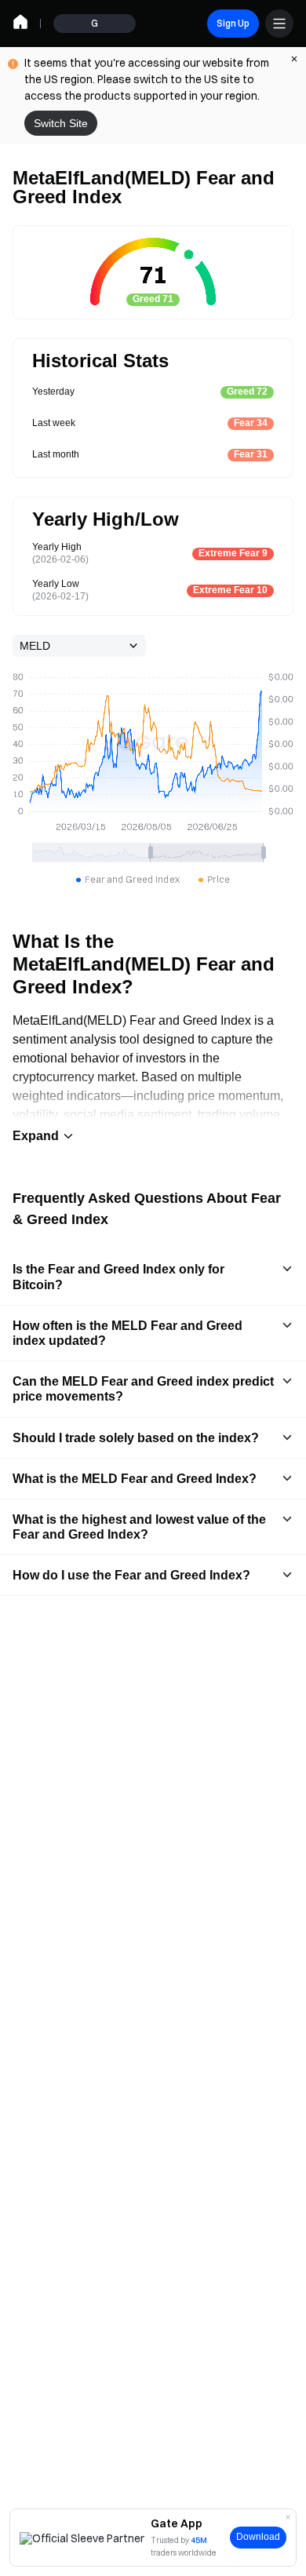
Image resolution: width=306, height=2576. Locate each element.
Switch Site (61, 123)
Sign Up (233, 23)
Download (258, 2537)
